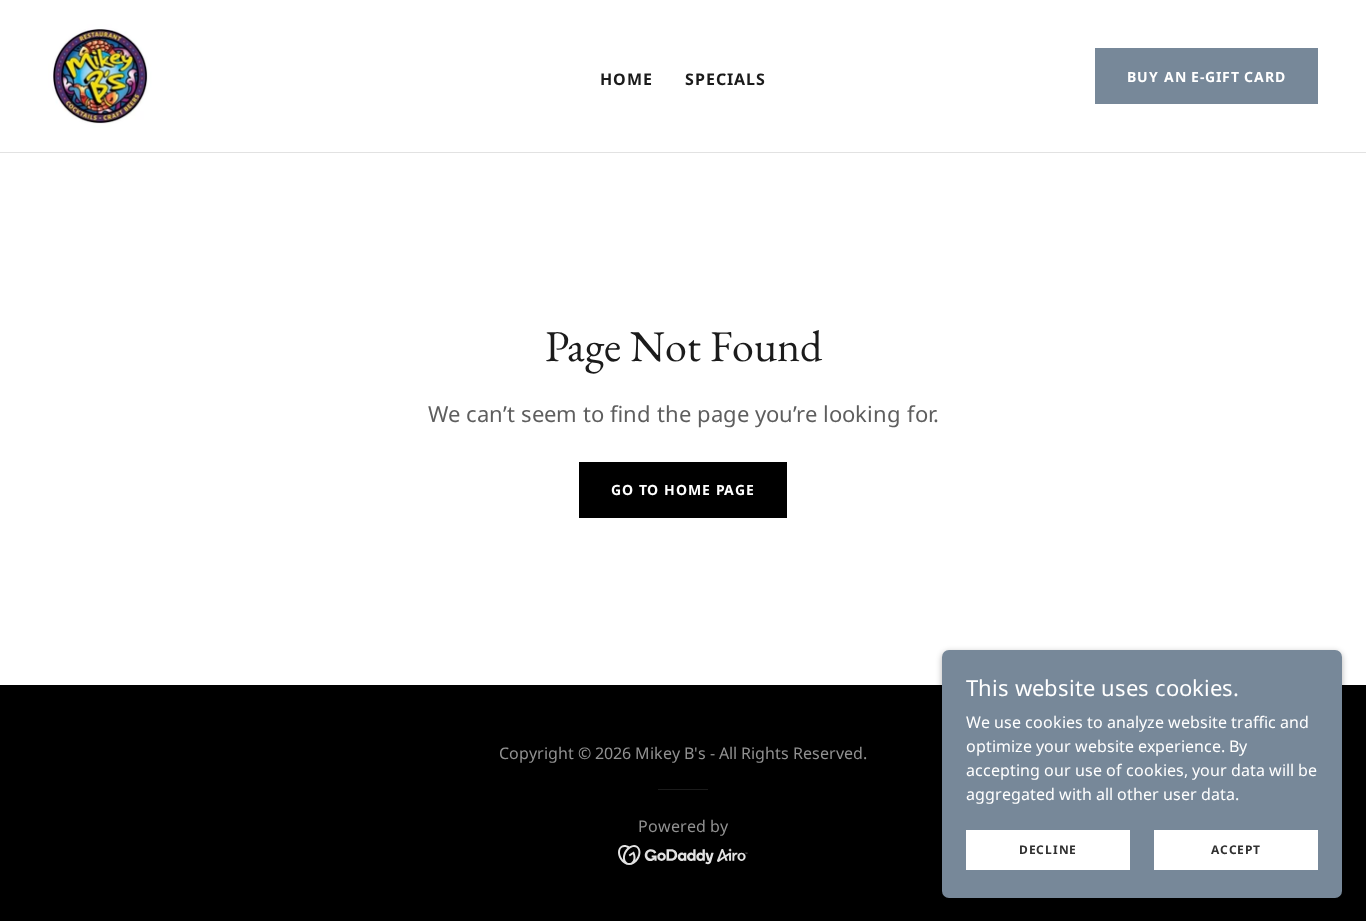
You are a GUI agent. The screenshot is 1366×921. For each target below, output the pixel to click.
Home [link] (626, 79)
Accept (1236, 849)
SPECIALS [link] (725, 79)
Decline (1048, 849)
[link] (100, 74)
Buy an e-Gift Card (1206, 76)
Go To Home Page (683, 489)
